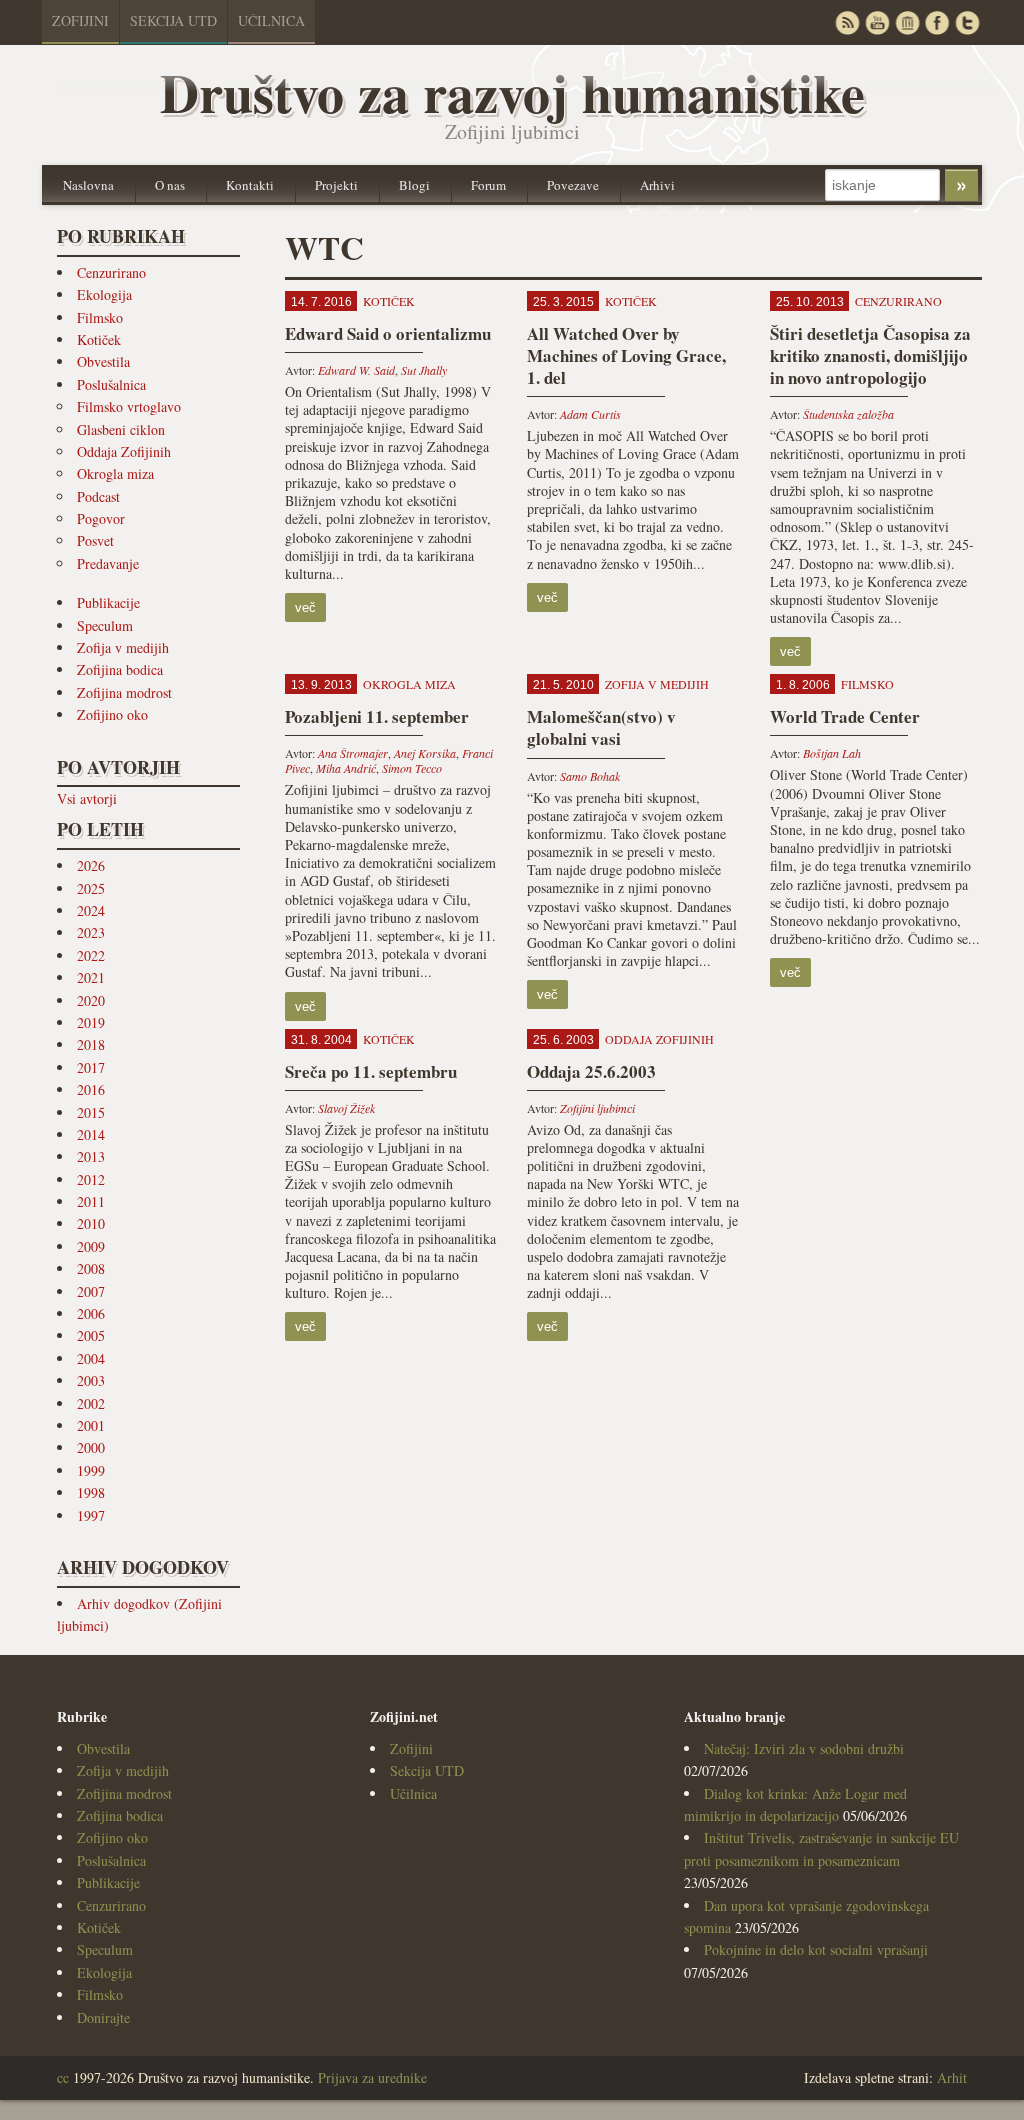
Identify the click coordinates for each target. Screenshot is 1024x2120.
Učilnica (271, 20)
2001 (91, 1425)
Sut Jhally (424, 370)
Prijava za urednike (372, 2077)
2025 (91, 888)
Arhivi (657, 185)
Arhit (952, 2077)
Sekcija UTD (173, 20)
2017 (91, 1067)
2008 (91, 1268)
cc (63, 2077)
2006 (91, 1313)
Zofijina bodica (120, 669)
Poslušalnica (111, 384)
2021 (91, 977)
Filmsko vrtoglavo (129, 406)
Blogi (414, 185)
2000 (91, 1447)
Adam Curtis (590, 414)
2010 (91, 1223)
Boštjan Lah (832, 753)
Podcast (98, 496)
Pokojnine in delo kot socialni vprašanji (816, 1949)
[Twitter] (967, 22)
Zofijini (80, 20)
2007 (91, 1291)
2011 (91, 1201)
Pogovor (101, 518)
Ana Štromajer (353, 753)
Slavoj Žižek (346, 1108)
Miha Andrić (346, 768)
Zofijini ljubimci (597, 1108)
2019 (91, 1022)
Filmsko (100, 317)
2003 (91, 1380)
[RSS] (847, 22)
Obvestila (103, 361)
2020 (91, 1000)
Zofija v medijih (123, 647)
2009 (91, 1246)
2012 (91, 1179)
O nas (170, 185)
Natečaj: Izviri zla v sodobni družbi (804, 1748)
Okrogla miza (115, 473)
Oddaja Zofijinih (124, 451)
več (305, 607)
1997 (91, 1515)
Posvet (95, 540)
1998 (91, 1492)
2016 (91, 1089)
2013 (91, 1156)
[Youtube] (877, 22)
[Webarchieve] (907, 22)
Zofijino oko (112, 714)
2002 (91, 1403)
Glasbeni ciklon (121, 429)
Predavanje (108, 563)
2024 (91, 910)
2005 (91, 1335)
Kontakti (250, 185)
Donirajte (103, 2017)
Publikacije (108, 602)
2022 (91, 955)
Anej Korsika (425, 753)
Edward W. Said (356, 370)
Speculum (105, 625)
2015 (91, 1112)
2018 (91, 1044)
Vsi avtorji (87, 798)
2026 (91, 865)
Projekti (336, 185)
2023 (91, 932)
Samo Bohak (590, 776)
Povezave (573, 185)
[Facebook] (937, 22)
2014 (91, 1134)
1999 (91, 1470)
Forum (488, 185)
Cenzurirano (111, 272)
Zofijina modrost (124, 692)
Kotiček (99, 339)
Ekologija (104, 294)
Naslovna (88, 185)
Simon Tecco (412, 768)
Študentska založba (848, 414)
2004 (91, 1358)
